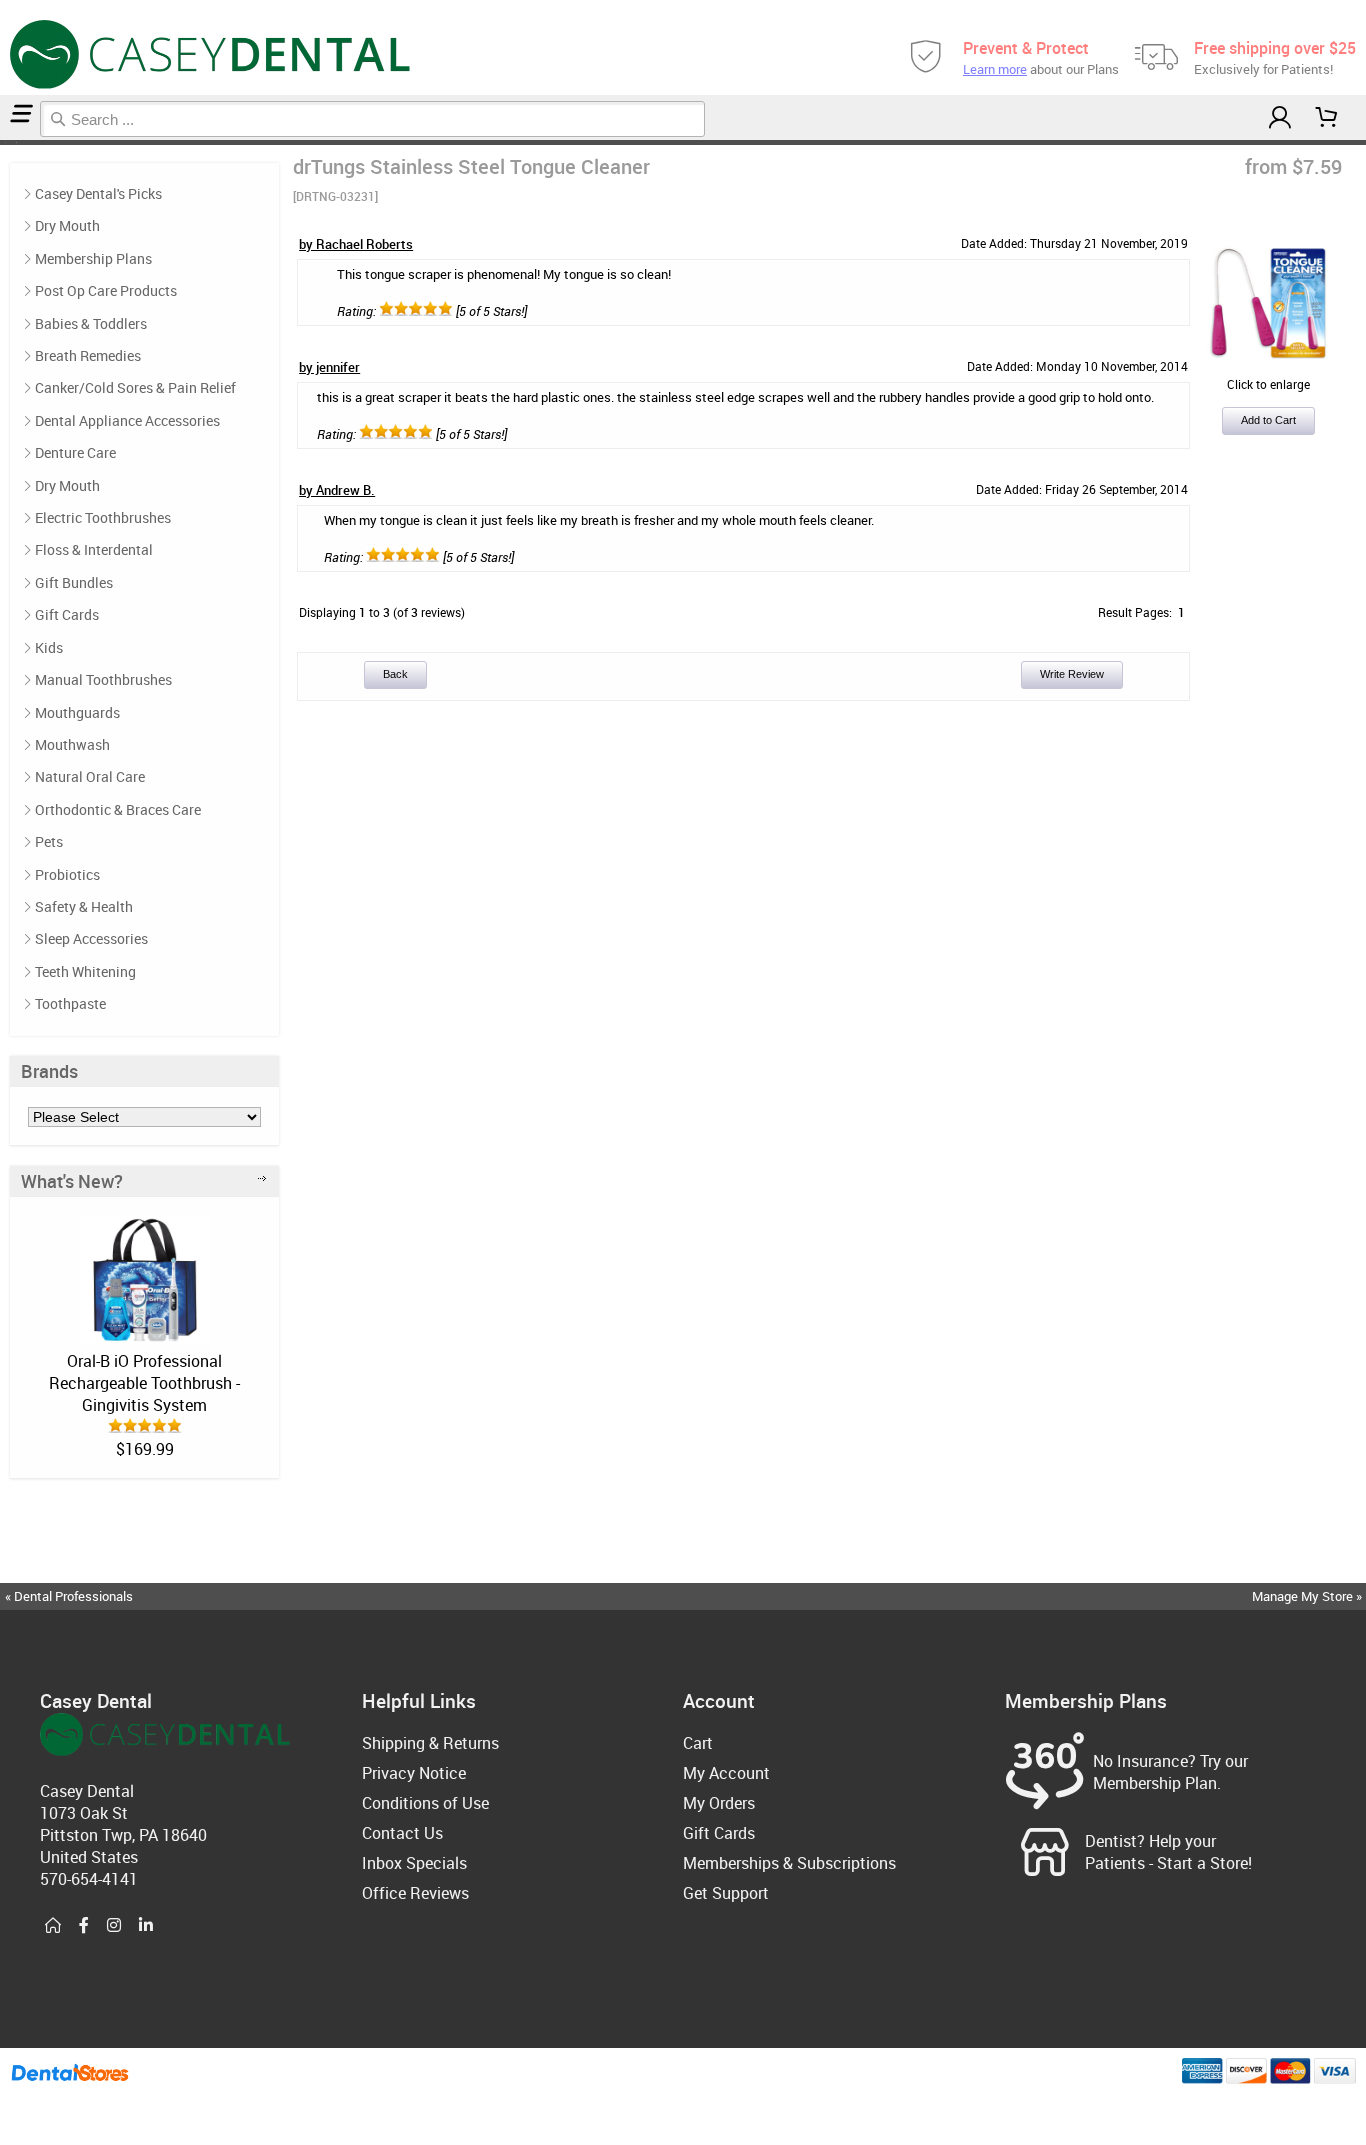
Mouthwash (72, 744)
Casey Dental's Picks (98, 193)
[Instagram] (114, 1926)
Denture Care (75, 452)
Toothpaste (70, 1003)
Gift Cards (67, 614)
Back (395, 674)
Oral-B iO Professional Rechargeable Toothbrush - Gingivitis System (144, 1383)
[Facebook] (84, 1926)
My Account (726, 1773)
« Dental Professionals (69, 1596)
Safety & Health (84, 906)
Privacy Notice (414, 1773)
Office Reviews (415, 1893)
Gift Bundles (74, 582)
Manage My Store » (1308, 1596)
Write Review (1072, 674)
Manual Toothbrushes (103, 679)
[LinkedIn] (146, 1926)
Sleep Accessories (91, 938)
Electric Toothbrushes (103, 517)
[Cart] (1327, 117)
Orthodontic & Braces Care (118, 809)
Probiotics (67, 874)
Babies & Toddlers (91, 323)
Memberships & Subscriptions (789, 1863)
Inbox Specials (414, 1863)
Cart (698, 1743)
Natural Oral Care (90, 776)
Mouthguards (77, 712)
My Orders (719, 1803)
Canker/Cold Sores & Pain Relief (135, 387)
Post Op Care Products (106, 290)
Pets (49, 841)
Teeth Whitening (85, 971)
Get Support (726, 1893)
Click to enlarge (1268, 384)
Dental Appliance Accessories (127, 420)
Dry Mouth (67, 225)
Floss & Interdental (94, 549)
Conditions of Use (425, 1803)
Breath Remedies (88, 355)
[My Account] (1280, 117)
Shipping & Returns (430, 1743)
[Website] (53, 1926)
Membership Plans (93, 258)
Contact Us (402, 1833)
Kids (49, 647)
